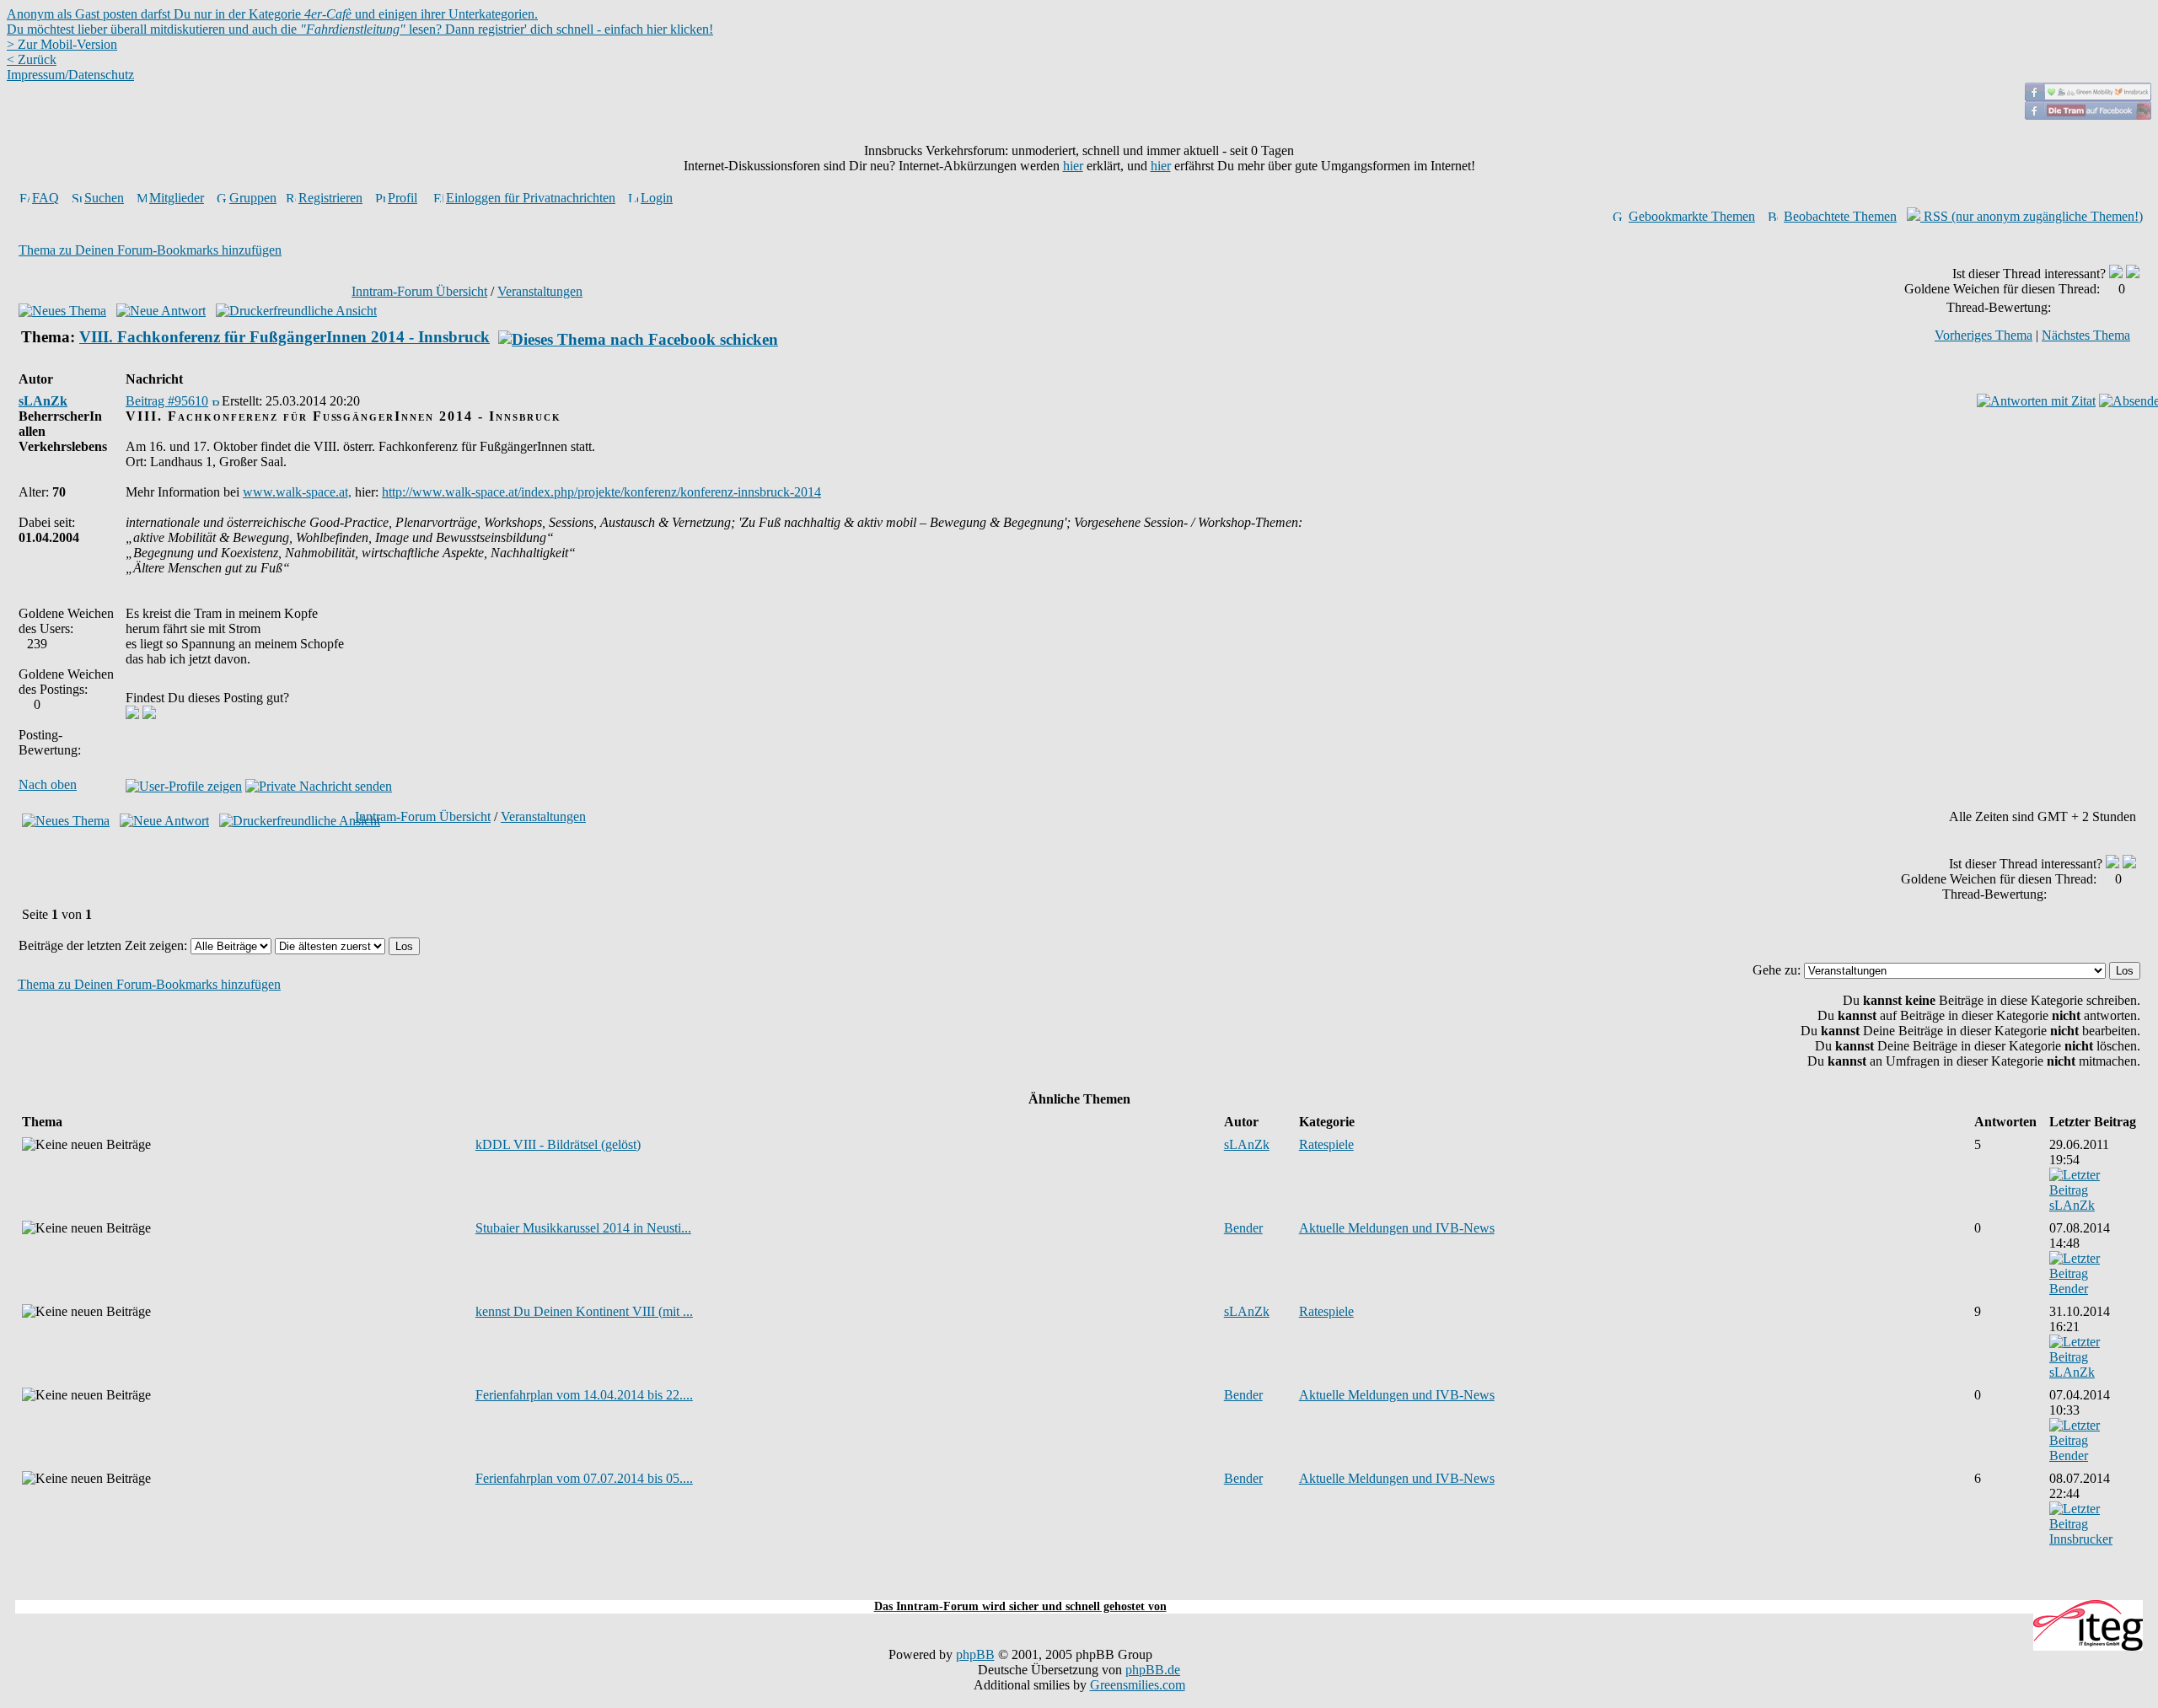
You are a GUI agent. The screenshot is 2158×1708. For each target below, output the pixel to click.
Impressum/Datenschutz (70, 75)
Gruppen (253, 198)
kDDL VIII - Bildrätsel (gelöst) (558, 1144)
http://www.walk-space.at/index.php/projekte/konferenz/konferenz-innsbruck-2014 (601, 492)
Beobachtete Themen (1840, 216)
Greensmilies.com (1138, 1685)
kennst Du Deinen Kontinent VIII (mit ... (584, 1311)
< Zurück (32, 59)
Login (657, 198)
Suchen (104, 198)
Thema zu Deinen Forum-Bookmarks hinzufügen (150, 250)
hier (1073, 166)
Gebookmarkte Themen (1692, 216)
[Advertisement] (1079, 1590)
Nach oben (48, 784)
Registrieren (330, 198)
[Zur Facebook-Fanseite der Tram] (2088, 115)
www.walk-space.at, (297, 492)
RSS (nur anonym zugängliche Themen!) (2032, 216)
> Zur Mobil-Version (62, 44)
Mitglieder (177, 198)
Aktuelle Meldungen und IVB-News (1397, 1228)
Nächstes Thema (2086, 335)
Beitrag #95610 (167, 401)
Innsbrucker (2081, 1539)
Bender (1243, 1228)
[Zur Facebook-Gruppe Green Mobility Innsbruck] (2088, 97)
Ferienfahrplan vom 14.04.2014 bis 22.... (584, 1395)
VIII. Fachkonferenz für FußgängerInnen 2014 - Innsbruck (285, 337)
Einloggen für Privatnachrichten (531, 198)
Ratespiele (1326, 1144)
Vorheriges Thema (1984, 335)
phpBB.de (1153, 1670)
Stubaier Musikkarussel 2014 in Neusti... (583, 1228)
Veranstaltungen (540, 291)
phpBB (975, 1654)
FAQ (46, 198)
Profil (403, 198)
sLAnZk (43, 401)
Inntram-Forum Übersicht (419, 291)
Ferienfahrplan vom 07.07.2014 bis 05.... (584, 1478)
